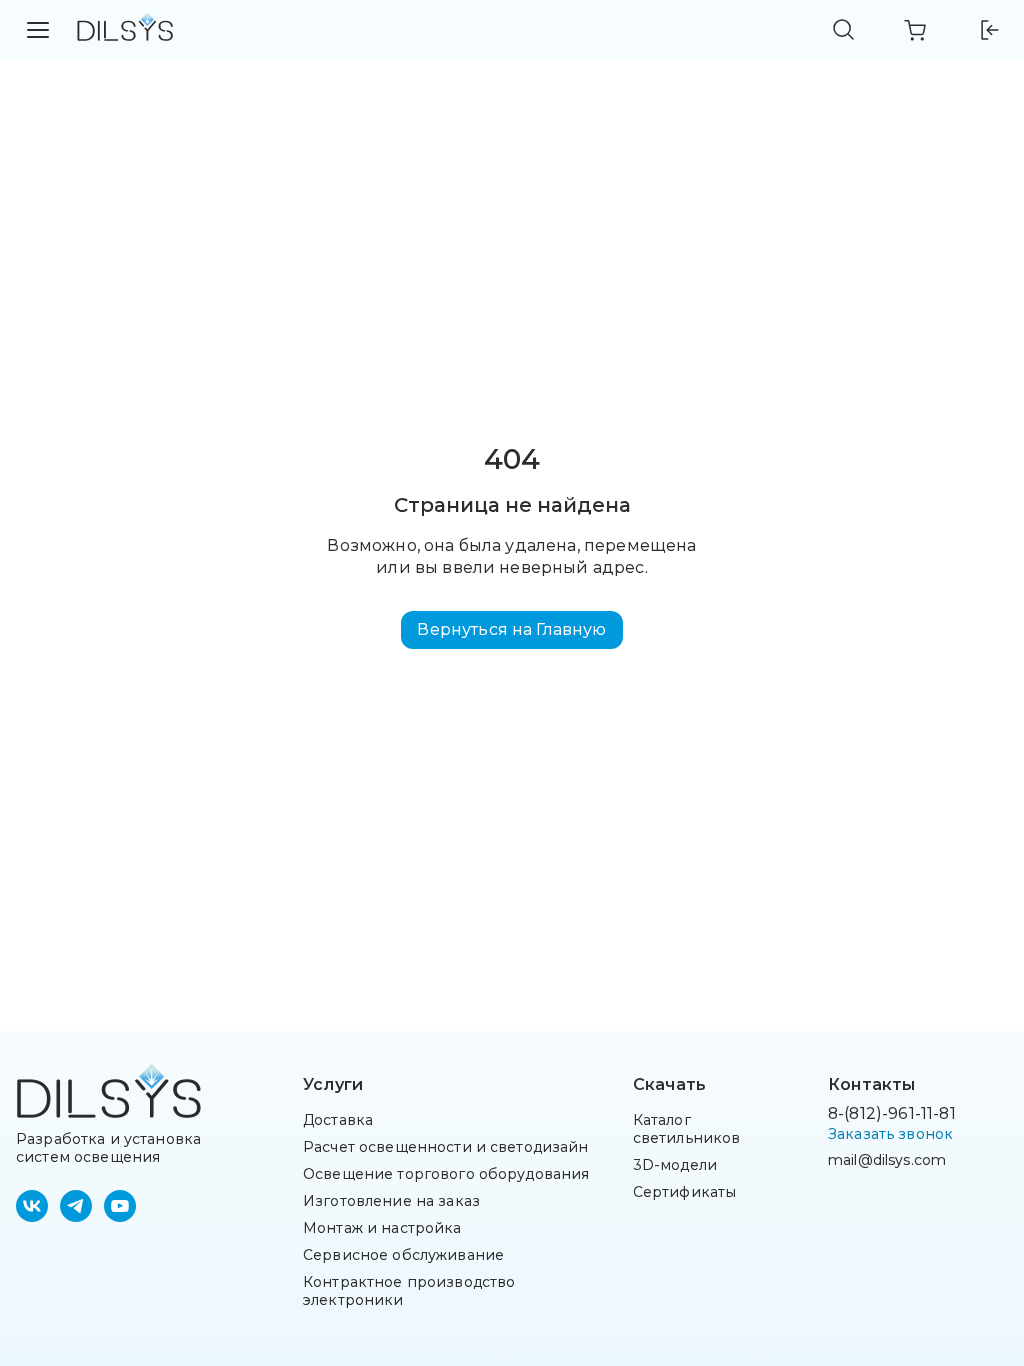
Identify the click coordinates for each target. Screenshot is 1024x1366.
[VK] (32, 1206)
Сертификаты (685, 1192)
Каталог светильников (687, 1129)
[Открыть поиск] (844, 30)
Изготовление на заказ (391, 1201)
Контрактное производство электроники (409, 1291)
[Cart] (916, 30)
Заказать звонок (890, 1134)
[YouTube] (120, 1206)
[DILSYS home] (125, 30)
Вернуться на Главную (511, 629)
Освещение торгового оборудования (446, 1174)
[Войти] (988, 30)
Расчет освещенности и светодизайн (446, 1147)
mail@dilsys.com (887, 1160)
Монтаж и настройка (382, 1228)
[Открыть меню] (38, 30)
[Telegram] (76, 1206)
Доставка (338, 1120)
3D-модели (675, 1165)
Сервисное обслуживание (403, 1255)
